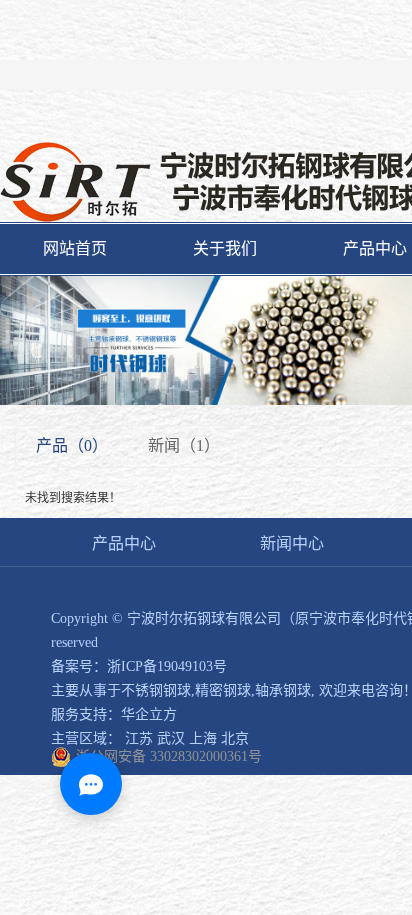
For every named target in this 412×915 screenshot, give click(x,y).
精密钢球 (223, 690)
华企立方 (149, 714)
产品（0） (72, 445)
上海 (203, 738)
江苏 (139, 738)
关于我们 (225, 248)
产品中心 (124, 543)
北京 (235, 738)
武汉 (171, 738)
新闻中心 (292, 543)
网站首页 (75, 248)
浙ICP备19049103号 (167, 666)
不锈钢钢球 (156, 690)
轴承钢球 (283, 690)
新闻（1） (184, 445)
